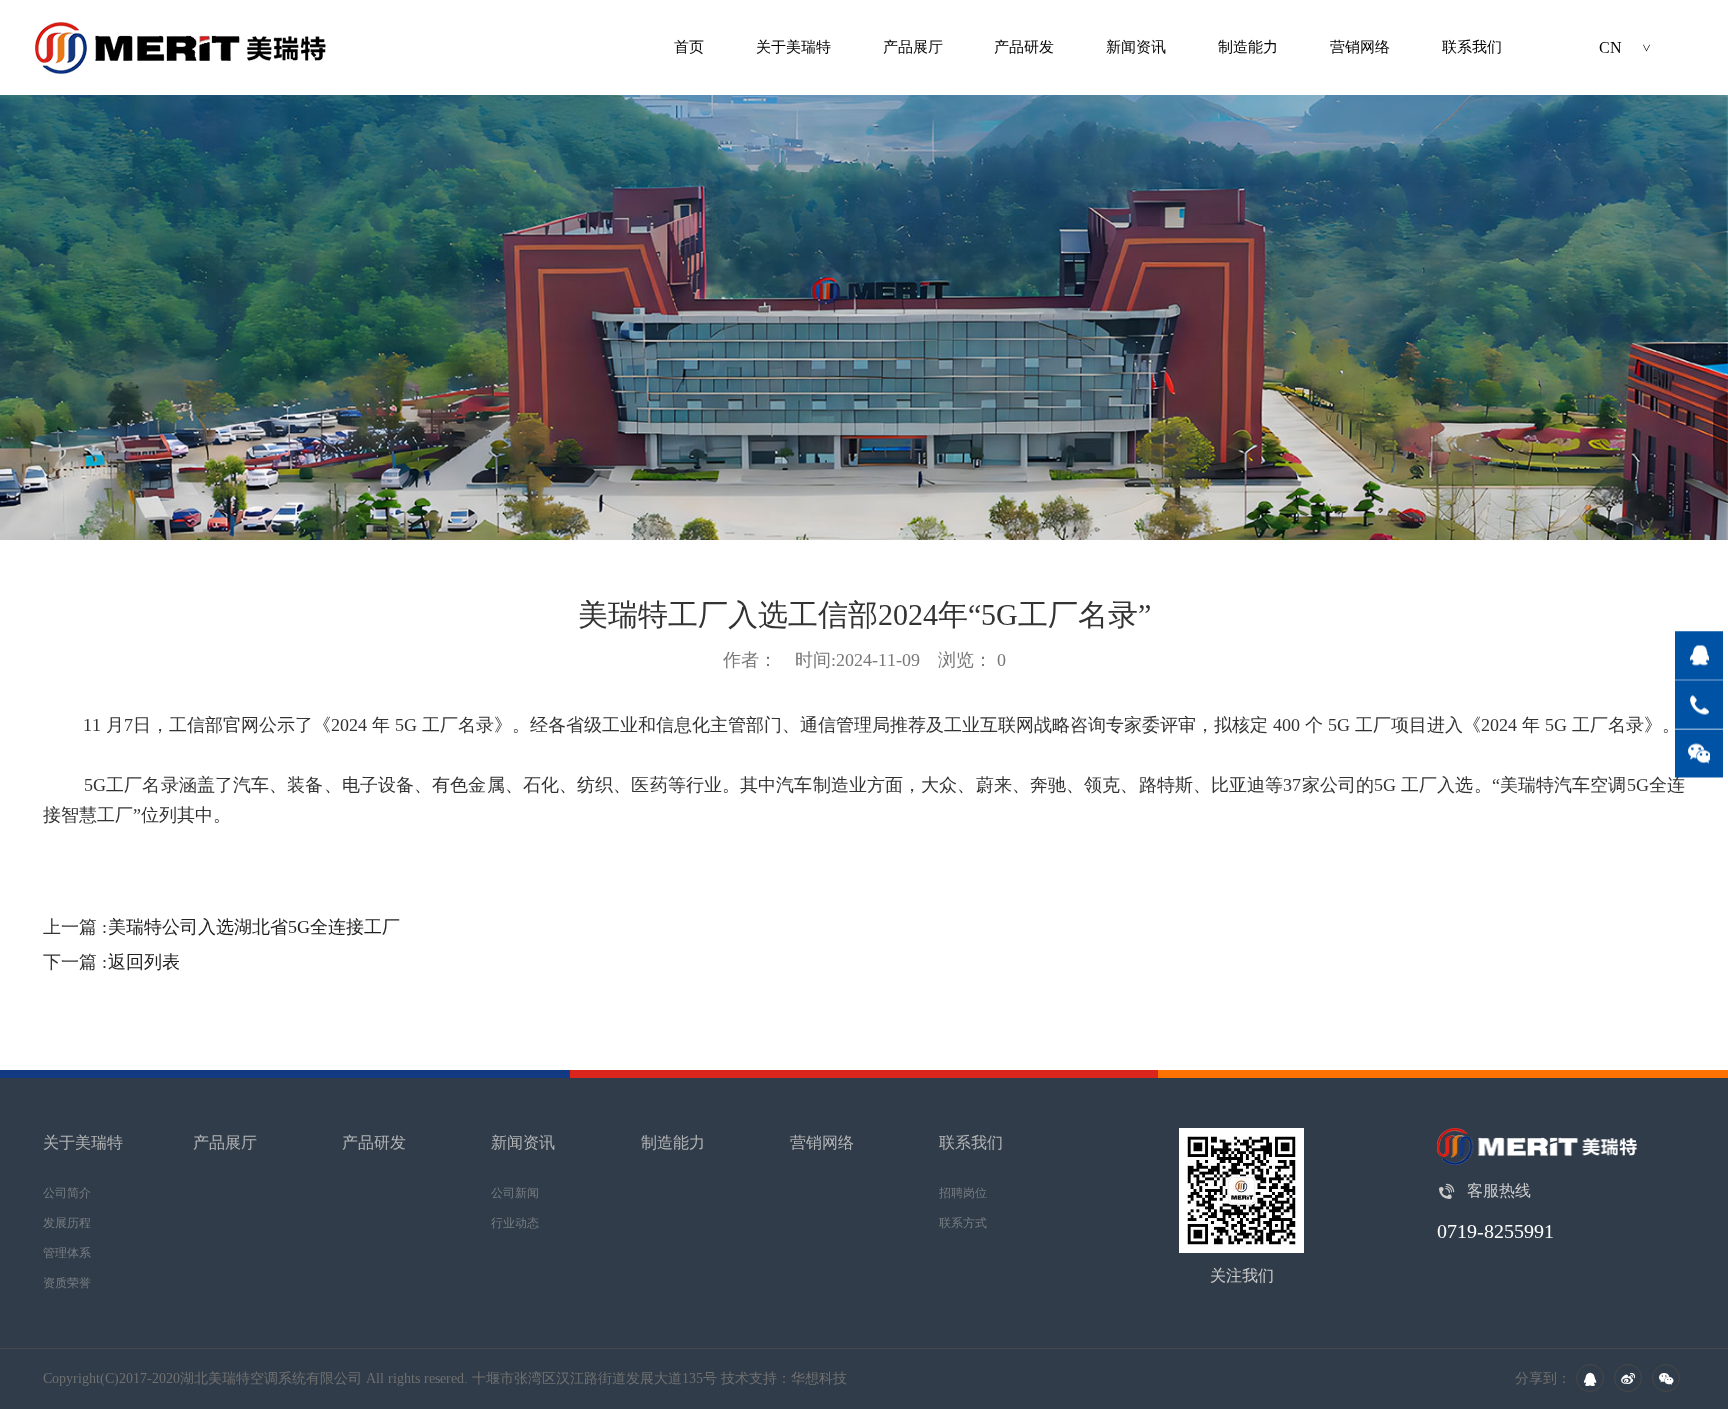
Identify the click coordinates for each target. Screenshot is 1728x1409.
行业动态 (515, 1223)
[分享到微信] (1666, 1378)
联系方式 (963, 1223)
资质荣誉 (67, 1283)
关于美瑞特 (793, 47)
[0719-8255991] (1699, 704)
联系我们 (1472, 47)
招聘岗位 (963, 1193)
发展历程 (67, 1223)
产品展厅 (913, 47)
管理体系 (67, 1253)
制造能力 (1248, 47)
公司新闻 (515, 1193)
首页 (689, 47)
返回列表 (144, 962)
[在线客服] (1699, 655)
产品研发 (1024, 47)
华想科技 (819, 1378)
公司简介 (67, 1193)
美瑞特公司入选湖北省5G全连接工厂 (254, 927)
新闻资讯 (1136, 47)
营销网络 (1360, 47)
